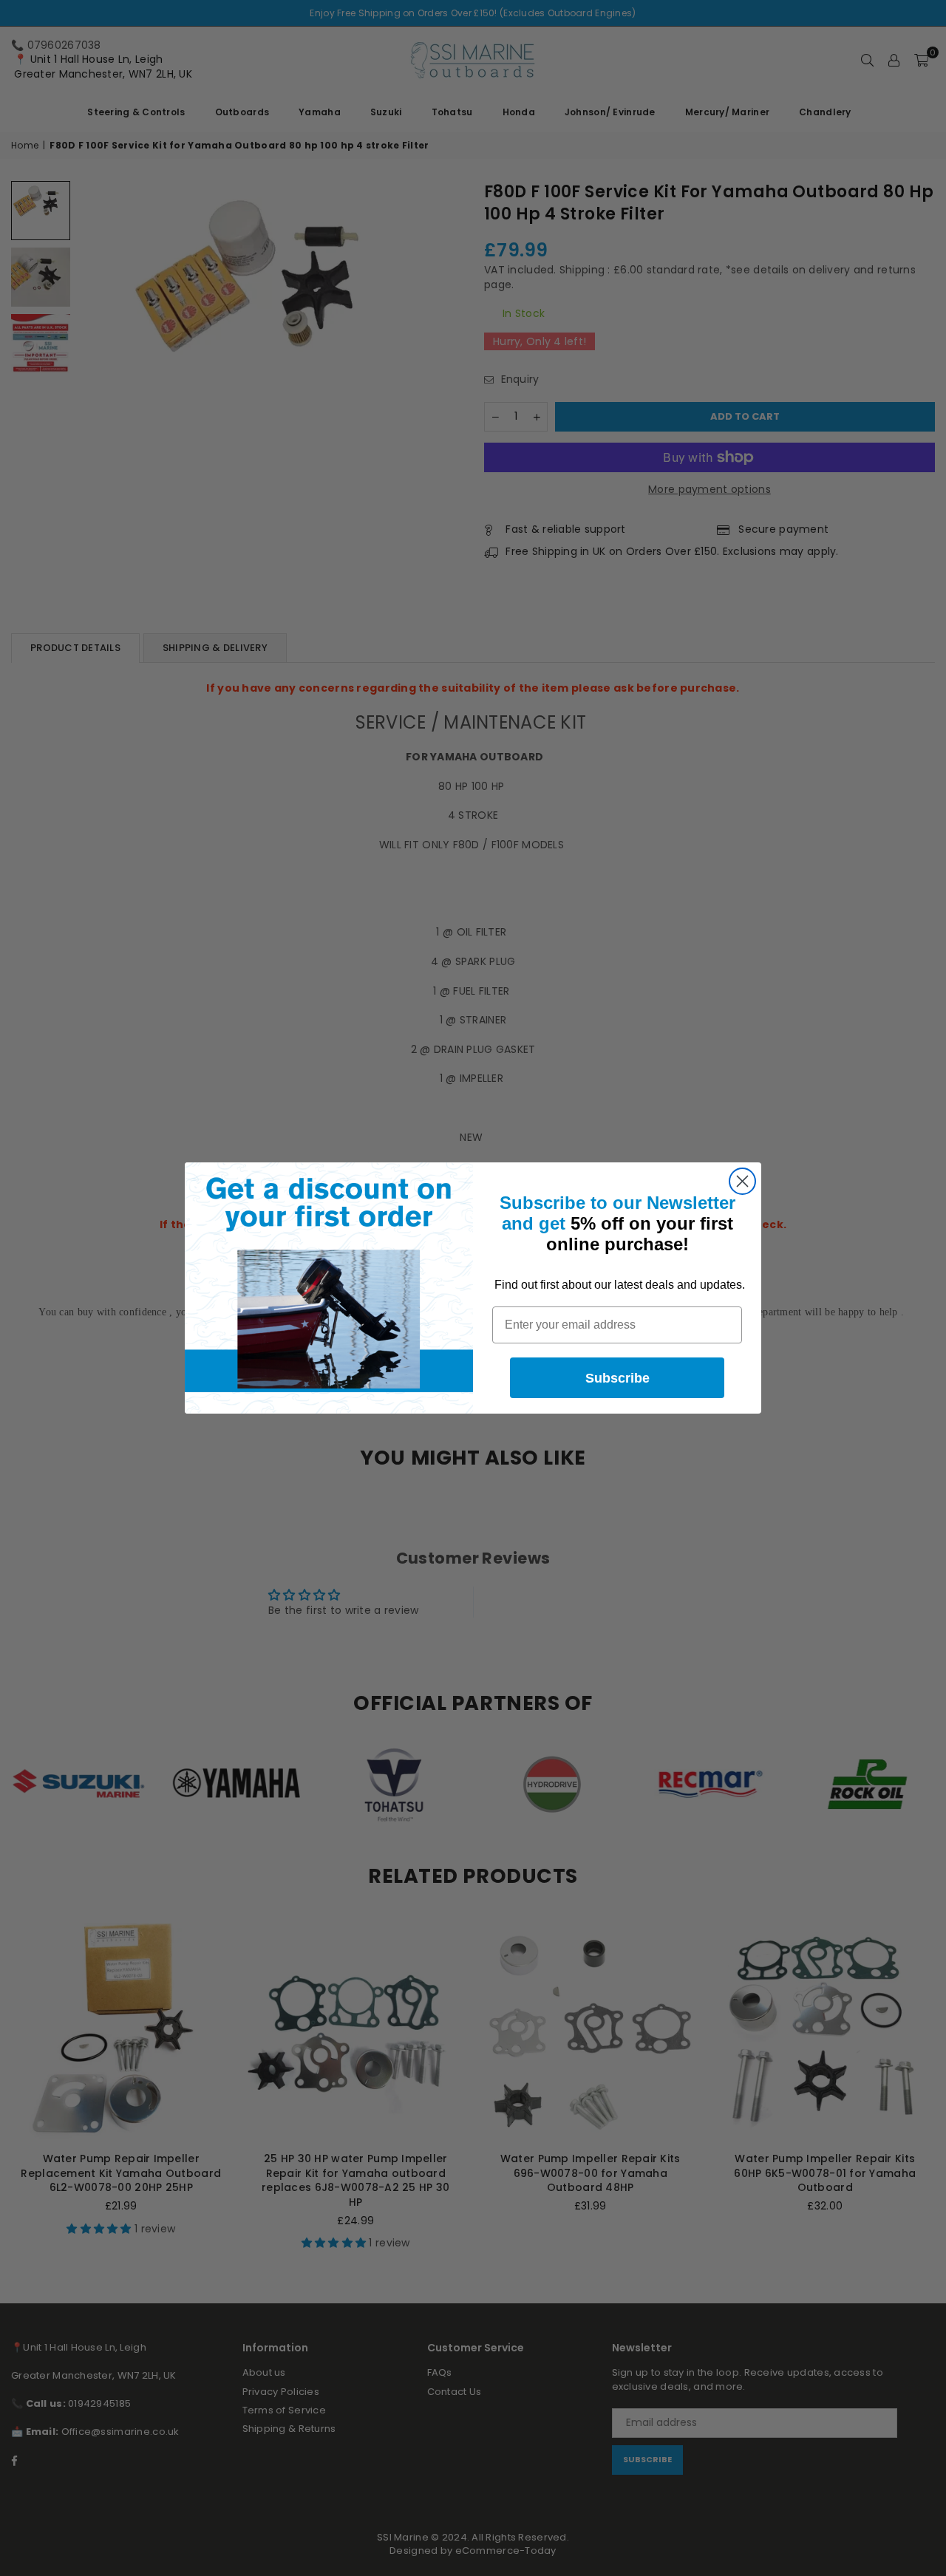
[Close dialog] (742, 1181)
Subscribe (617, 1378)
